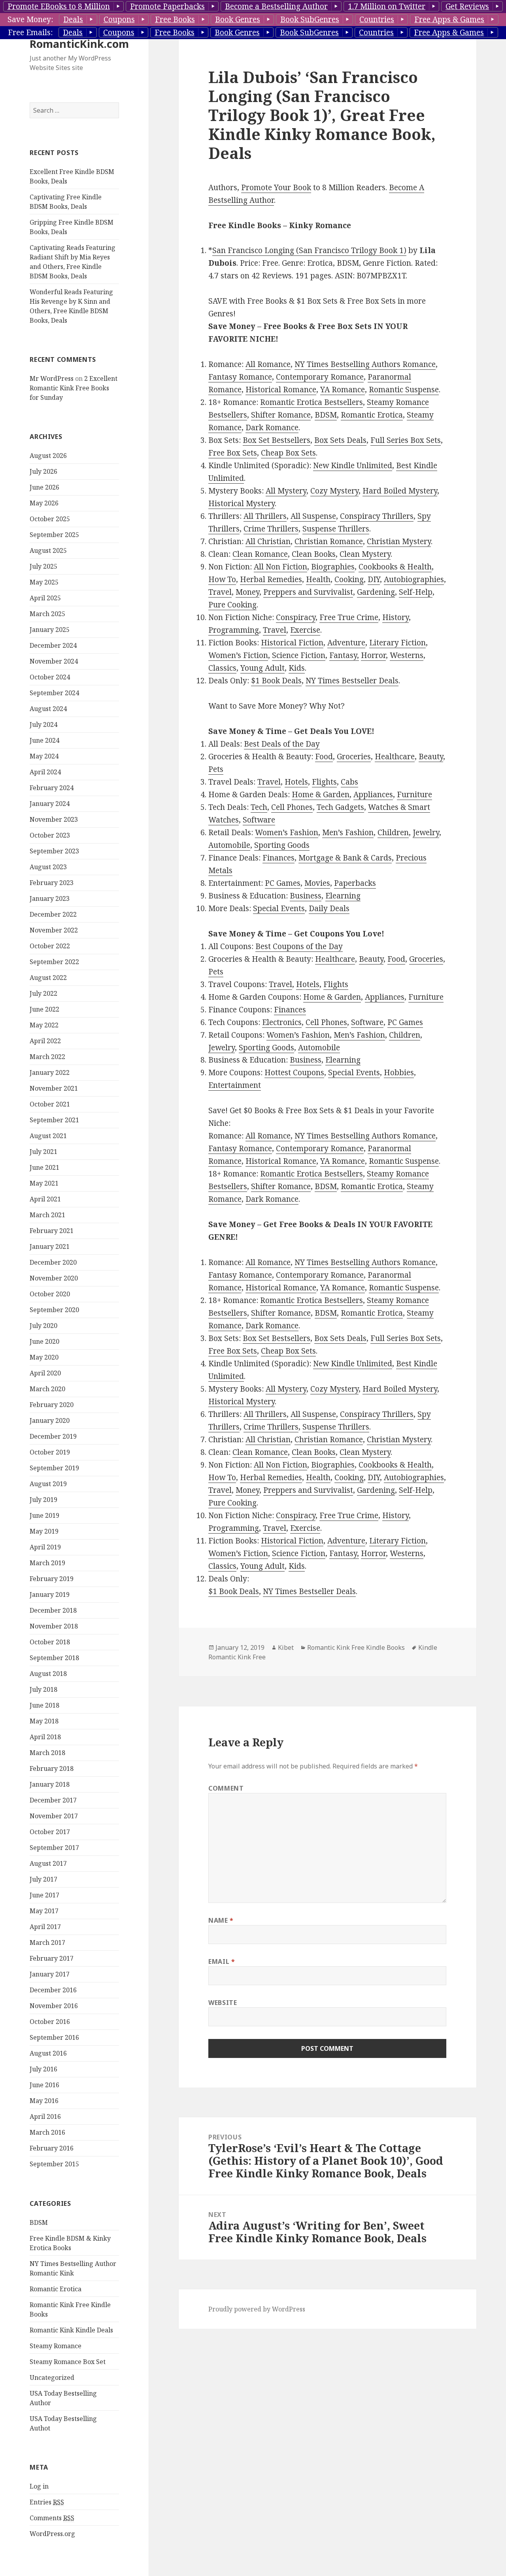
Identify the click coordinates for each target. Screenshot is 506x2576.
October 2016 (50, 2022)
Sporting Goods (282, 845)
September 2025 (54, 535)
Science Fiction (299, 655)
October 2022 (50, 946)
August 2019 (48, 1484)
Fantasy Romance (240, 377)
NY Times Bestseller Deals (352, 681)
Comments (52, 2518)
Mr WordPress (52, 378)
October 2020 (50, 1294)
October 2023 (50, 835)
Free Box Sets (233, 453)
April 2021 (45, 1199)
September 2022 (54, 962)
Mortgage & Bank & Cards (345, 858)
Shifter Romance (281, 415)
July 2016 (43, 2069)
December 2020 (53, 1262)
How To (222, 579)
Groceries (354, 757)
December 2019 (53, 1436)
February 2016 (52, 2148)
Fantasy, (344, 655)
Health (318, 579)
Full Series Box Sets (406, 440)
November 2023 (54, 819)
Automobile (229, 845)
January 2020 (50, 1420)
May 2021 (44, 1183)
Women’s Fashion (287, 832)
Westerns (407, 655)
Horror (373, 655)
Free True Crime (349, 617)
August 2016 (48, 2053)
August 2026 (48, 456)
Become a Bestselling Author (276, 6)
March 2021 (47, 1215)
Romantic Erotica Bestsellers (312, 402)
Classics (222, 668)
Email (222, 1961)
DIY (374, 579)
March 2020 (47, 1389)
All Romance (268, 364)
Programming (234, 630)
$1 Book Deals (276, 681)
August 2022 (48, 978)
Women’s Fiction (238, 655)
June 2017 (44, 1895)
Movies (317, 883)
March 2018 (47, 1753)
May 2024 (44, 756)
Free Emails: (30, 32)
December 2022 (53, 914)
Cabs (349, 782)
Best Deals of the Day (282, 744)
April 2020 (45, 1373)
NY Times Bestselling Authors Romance (365, 364)
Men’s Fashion (348, 832)
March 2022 (47, 1057)
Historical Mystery (242, 503)
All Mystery (286, 491)
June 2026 (44, 487)
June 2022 (44, 1009)
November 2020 (54, 1278)
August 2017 (48, 1863)
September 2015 (54, 2164)
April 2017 (45, 1927)
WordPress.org (52, 2534)
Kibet (286, 1647)
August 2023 (48, 867)
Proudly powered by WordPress (257, 2309)
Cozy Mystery (334, 491)
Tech (259, 807)
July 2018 (43, 1689)
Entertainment (235, 1085)
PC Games (283, 883)
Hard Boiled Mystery (400, 491)
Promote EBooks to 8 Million (59, 6)
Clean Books (314, 554)
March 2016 (47, 2132)
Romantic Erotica (56, 2289)
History (396, 617)
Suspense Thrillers (336, 529)
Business (306, 896)
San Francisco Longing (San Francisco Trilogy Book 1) (309, 250)
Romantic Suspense (404, 390)
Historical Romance (281, 390)
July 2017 (43, 1879)
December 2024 (53, 645)
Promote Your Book (276, 187)
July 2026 (43, 471)
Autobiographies (414, 579)
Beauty (431, 757)
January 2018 (50, 1784)
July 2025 (43, 566)
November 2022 (54, 930)
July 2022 (43, 993)
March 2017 (47, 1942)
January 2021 (50, 1246)
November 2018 (54, 1626)
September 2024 (54, 693)
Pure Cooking (232, 605)
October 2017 (50, 1832)
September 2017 (54, 1848)
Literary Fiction (397, 643)
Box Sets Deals (340, 440)
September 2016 (54, 2037)
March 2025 (47, 614)
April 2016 (45, 2116)
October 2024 (50, 677)
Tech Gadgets (340, 807)
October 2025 (50, 519)
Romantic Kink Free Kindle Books (356, 1647)
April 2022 (45, 1041)
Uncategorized (52, 2377)
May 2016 (44, 2101)
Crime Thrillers (271, 529)
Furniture (414, 794)
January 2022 (50, 1072)
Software (259, 820)
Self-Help (416, 592)
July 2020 (43, 1326)
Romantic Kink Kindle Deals (71, 2330)
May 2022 (44, 1025)
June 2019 (44, 1515)
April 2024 (45, 772)
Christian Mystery (399, 541)
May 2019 (44, 1531)
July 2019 (43, 1500)
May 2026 (44, 503)
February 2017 (52, 1958)
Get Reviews (467, 6)
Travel (220, 592)
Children (393, 832)
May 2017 (44, 1911)
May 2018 (44, 1721)
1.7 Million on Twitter (387, 6)
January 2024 (50, 804)
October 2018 (50, 1642)
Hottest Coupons (294, 1072)
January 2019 (50, 1594)
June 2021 (44, 1167)
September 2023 (54, 851)
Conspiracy (296, 617)
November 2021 (54, 1088)
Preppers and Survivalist (308, 592)
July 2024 (43, 724)
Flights (324, 782)
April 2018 (45, 1737)
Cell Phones (292, 807)
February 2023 (52, 883)
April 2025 (45, 598)
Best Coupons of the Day (299, 946)
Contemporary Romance (320, 377)
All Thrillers (265, 516)
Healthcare (395, 757)
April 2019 (45, 1547)
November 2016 (54, 2006)
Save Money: (30, 19)
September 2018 (54, 1658)
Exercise (305, 630)
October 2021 (50, 1104)
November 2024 (54, 661)
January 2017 (50, 1974)
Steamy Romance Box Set (68, 2362)
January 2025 (50, 630)
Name (221, 1920)
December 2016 (53, 1990)
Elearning (343, 896)
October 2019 (50, 1452)
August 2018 (48, 1674)
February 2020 (52, 1405)
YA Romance (343, 390)
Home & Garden (321, 794)
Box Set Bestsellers (277, 440)
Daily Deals (329, 908)
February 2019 (52, 1579)
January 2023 (50, 898)
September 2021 (54, 1120)
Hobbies (399, 1072)
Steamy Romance (56, 2346)
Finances (278, 858)
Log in (39, 2486)
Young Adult (262, 668)
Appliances (373, 794)
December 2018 (53, 1610)
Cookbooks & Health (395, 567)
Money (247, 592)
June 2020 (44, 1341)
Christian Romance (329, 541)
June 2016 (44, 2085)
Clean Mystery (365, 554)
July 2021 (43, 1152)
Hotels (296, 782)
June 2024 (44, 740)
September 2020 (54, 1310)
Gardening (376, 592)
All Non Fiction (280, 567)
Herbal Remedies (271, 579)
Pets (216, 769)
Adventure (346, 643)
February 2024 (52, 788)
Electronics (282, 1022)
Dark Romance (272, 427)
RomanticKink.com (79, 44)
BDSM (39, 2222)
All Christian (268, 541)
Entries (47, 2502)
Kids (297, 668)
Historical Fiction (292, 643)
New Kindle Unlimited (353, 465)
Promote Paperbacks (167, 6)
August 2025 (48, 550)
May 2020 (44, 1357)
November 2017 (54, 1816)
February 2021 (52, 1231)
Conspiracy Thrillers (377, 516)
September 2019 (54, 1468)
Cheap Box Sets (288, 453)
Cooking (349, 579)
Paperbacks (355, 883)
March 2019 (47, 1563)
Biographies (333, 567)
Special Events (279, 908)
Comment (226, 1788)
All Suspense (313, 516)
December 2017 (53, 1800)
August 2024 (48, 709)
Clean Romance (260, 554)
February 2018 (52, 1768)
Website (223, 2003)
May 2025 (44, 582)
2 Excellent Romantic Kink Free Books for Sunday (74, 388)
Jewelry (426, 832)
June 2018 (44, 1705)
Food (324, 757)
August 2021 (48, 1136)
